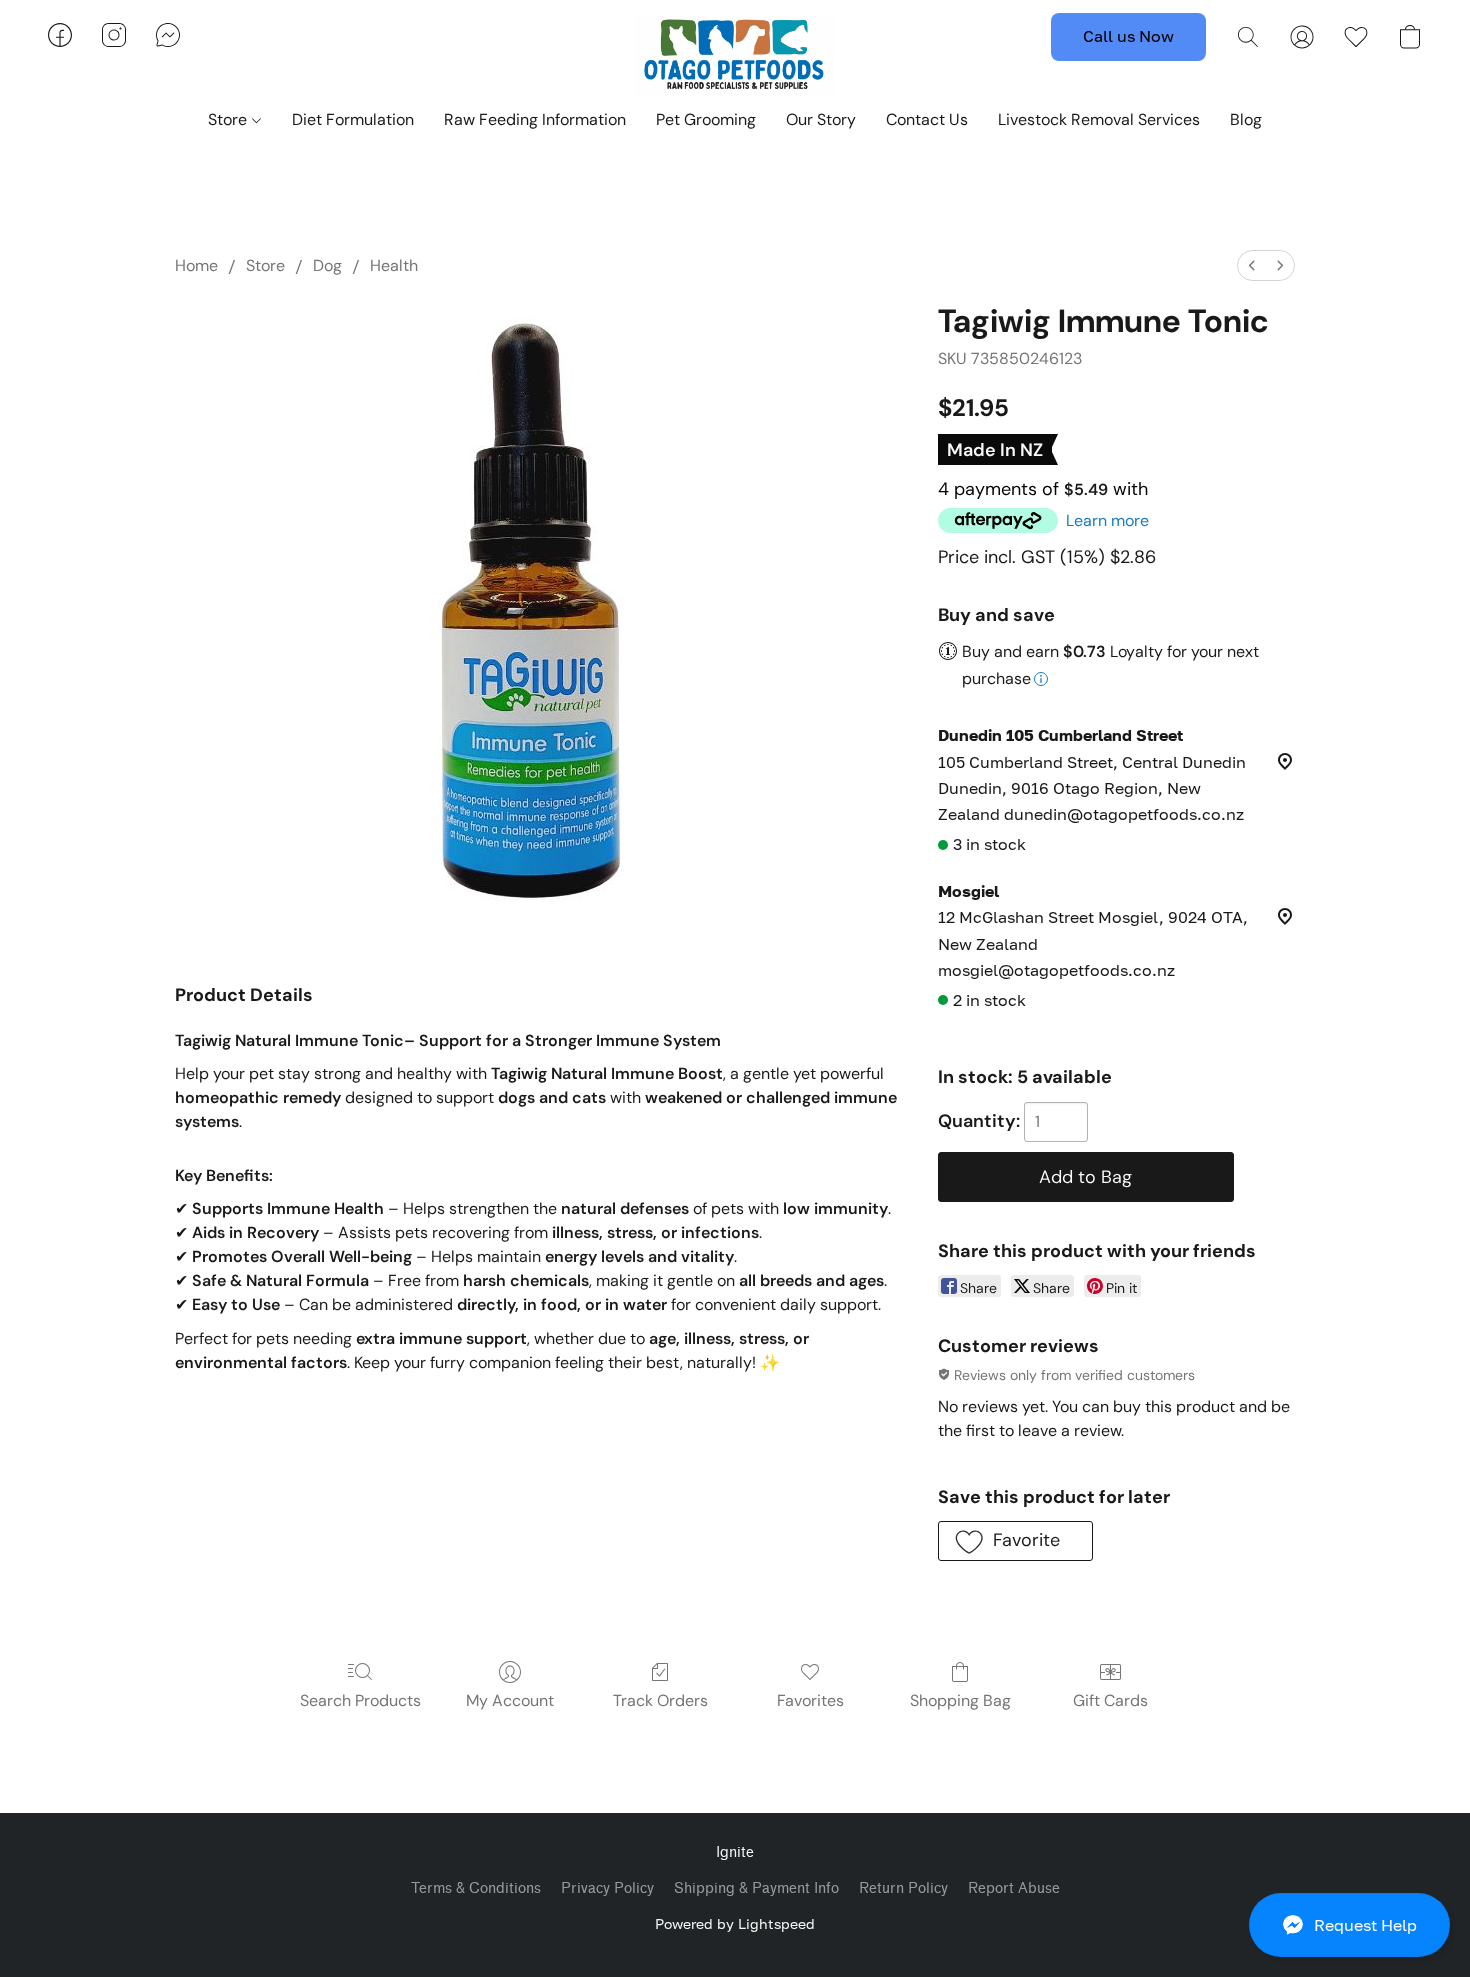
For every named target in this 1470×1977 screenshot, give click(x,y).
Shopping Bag (960, 1700)
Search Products (360, 1700)
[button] (1349, 1925)
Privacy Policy (607, 1888)
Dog (327, 265)
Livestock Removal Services (1099, 119)
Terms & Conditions (476, 1888)
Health (394, 265)
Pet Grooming (706, 119)
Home (196, 265)
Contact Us (927, 119)
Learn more (1107, 520)
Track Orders (660, 1700)
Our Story (821, 119)
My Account (510, 1700)
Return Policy (903, 1888)
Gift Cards (1110, 1700)
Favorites (810, 1700)
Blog (1246, 119)
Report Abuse (1014, 1888)
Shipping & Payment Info (756, 1888)
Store (229, 119)
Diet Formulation (353, 119)
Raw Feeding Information (535, 119)
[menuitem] (1252, 265)
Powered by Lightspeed (735, 1923)
